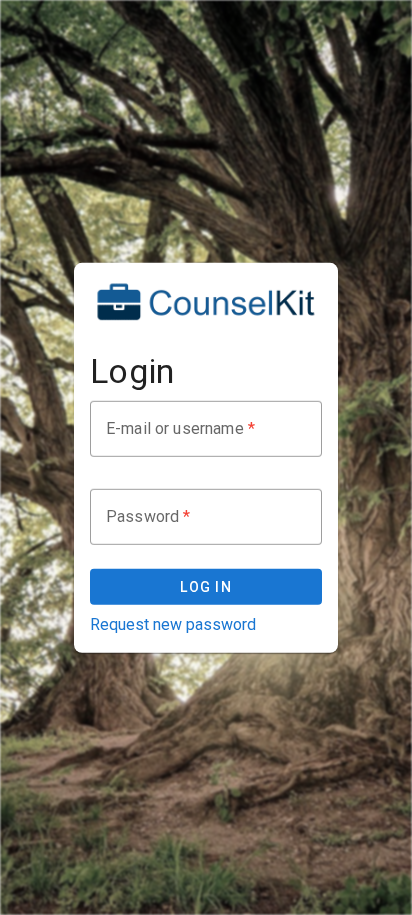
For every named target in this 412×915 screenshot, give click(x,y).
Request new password (173, 624)
